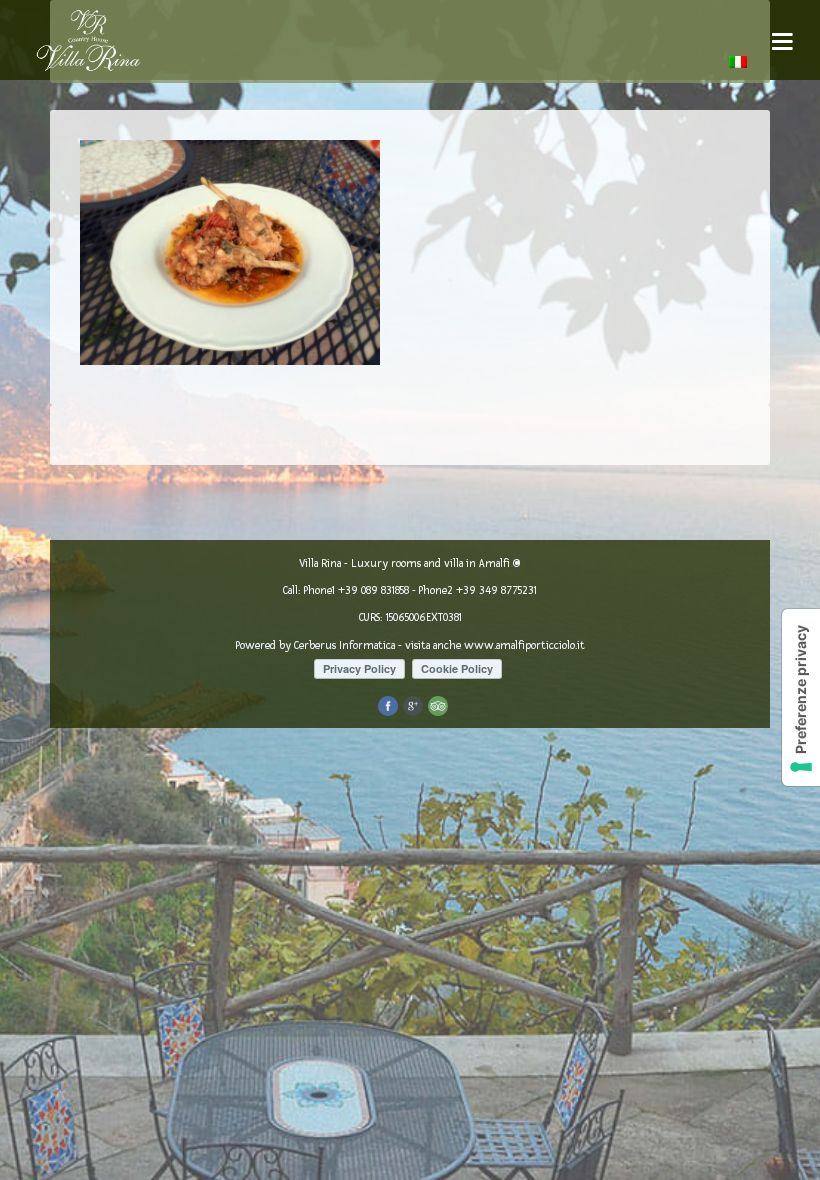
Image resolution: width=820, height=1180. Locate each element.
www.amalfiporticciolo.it (524, 645)
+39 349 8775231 (496, 590)
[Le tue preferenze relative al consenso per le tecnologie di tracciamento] (801, 697)
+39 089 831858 (373, 590)
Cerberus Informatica (344, 645)
